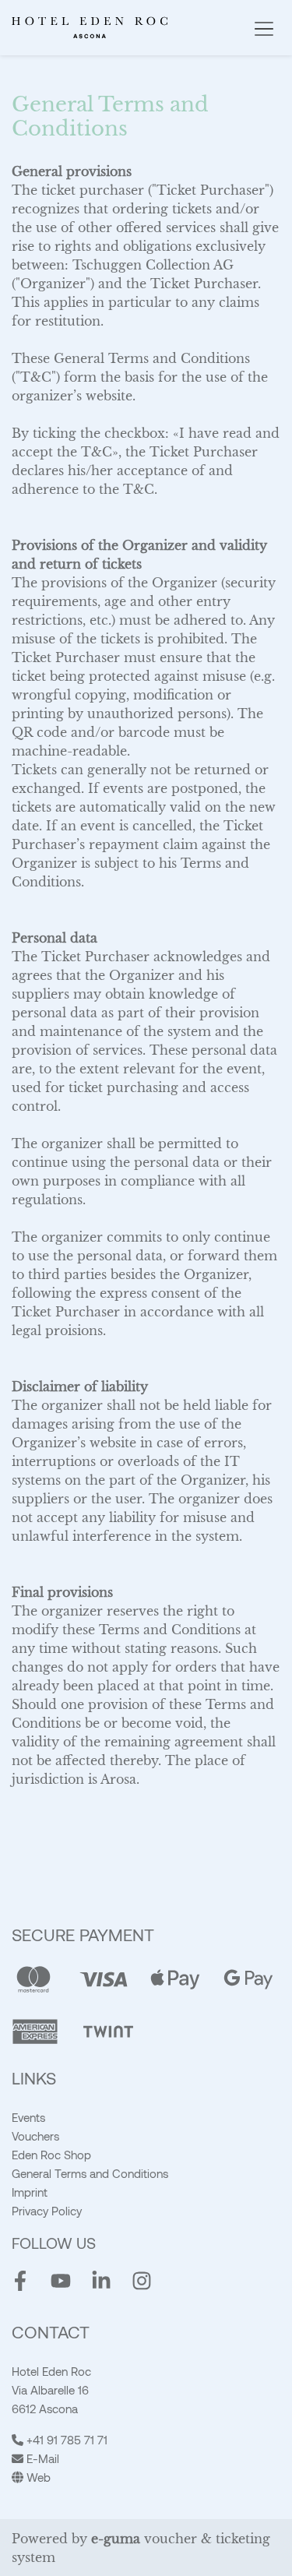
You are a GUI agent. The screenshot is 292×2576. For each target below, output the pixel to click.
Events (28, 2117)
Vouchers (35, 2136)
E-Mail (41, 2458)
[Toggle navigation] (264, 28)
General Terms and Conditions (90, 2173)
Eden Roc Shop (51, 2155)
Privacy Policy (47, 2211)
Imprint (30, 2192)
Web (37, 2477)
